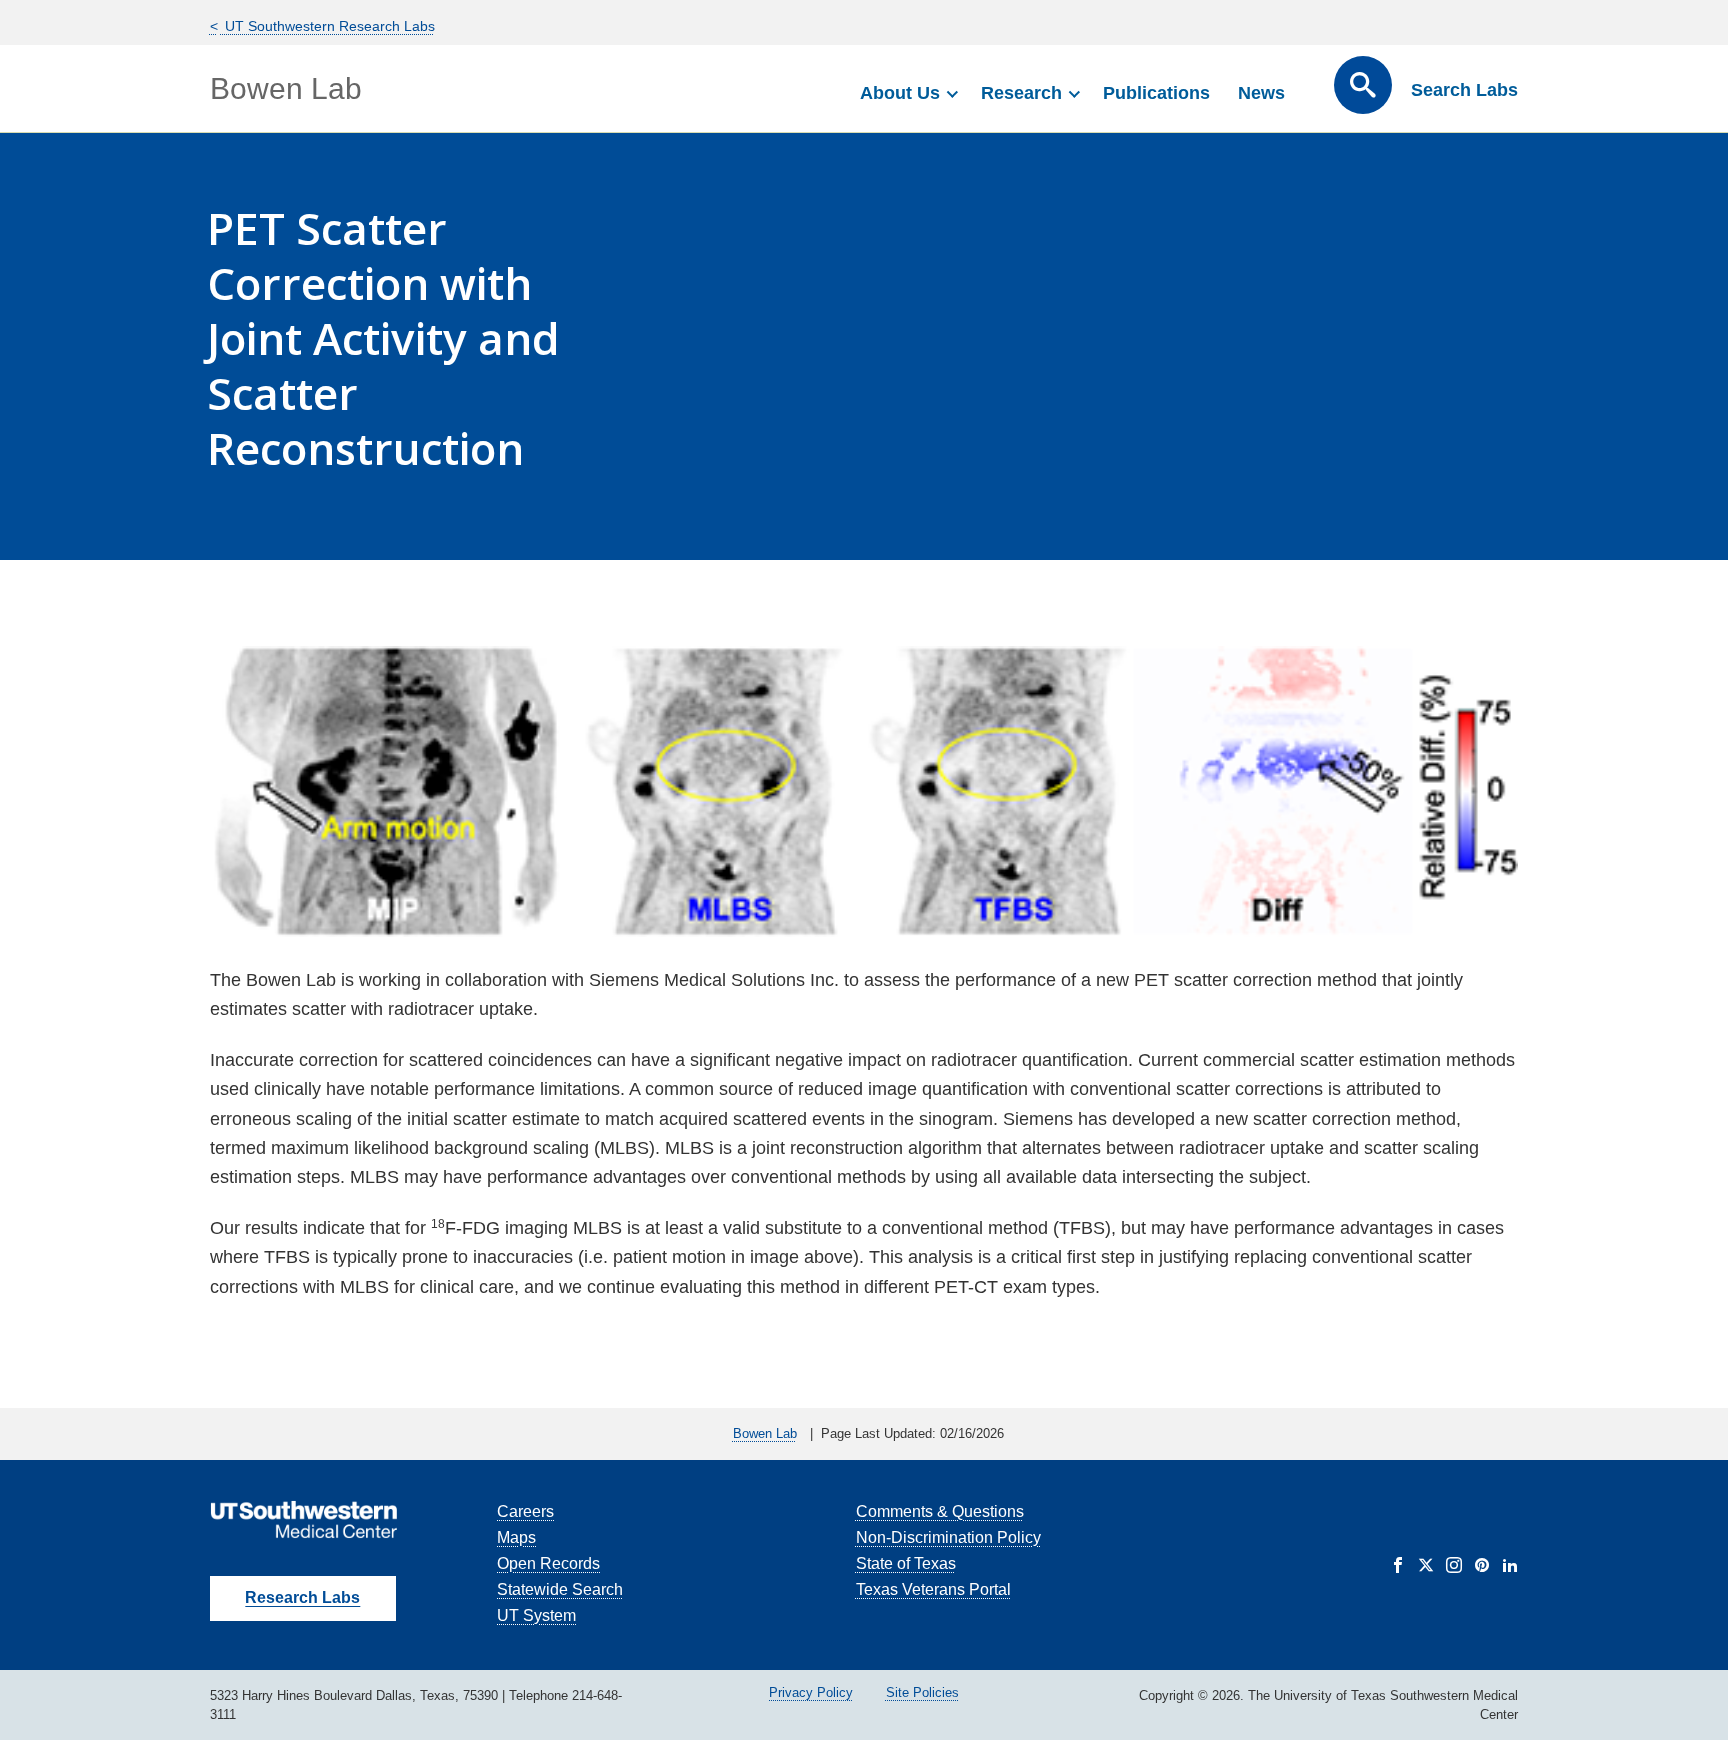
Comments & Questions (940, 1511)
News (1261, 93)
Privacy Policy (811, 1692)
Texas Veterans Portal (933, 1589)
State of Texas (906, 1563)
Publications (1156, 93)
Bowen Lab (286, 88)
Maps (516, 1537)
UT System (536, 1615)
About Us (900, 93)
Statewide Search (560, 1589)
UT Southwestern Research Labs (328, 26)
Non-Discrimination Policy (948, 1537)
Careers (525, 1511)
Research (1021, 93)
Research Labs (302, 1597)
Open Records (548, 1563)
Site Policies (922, 1692)
